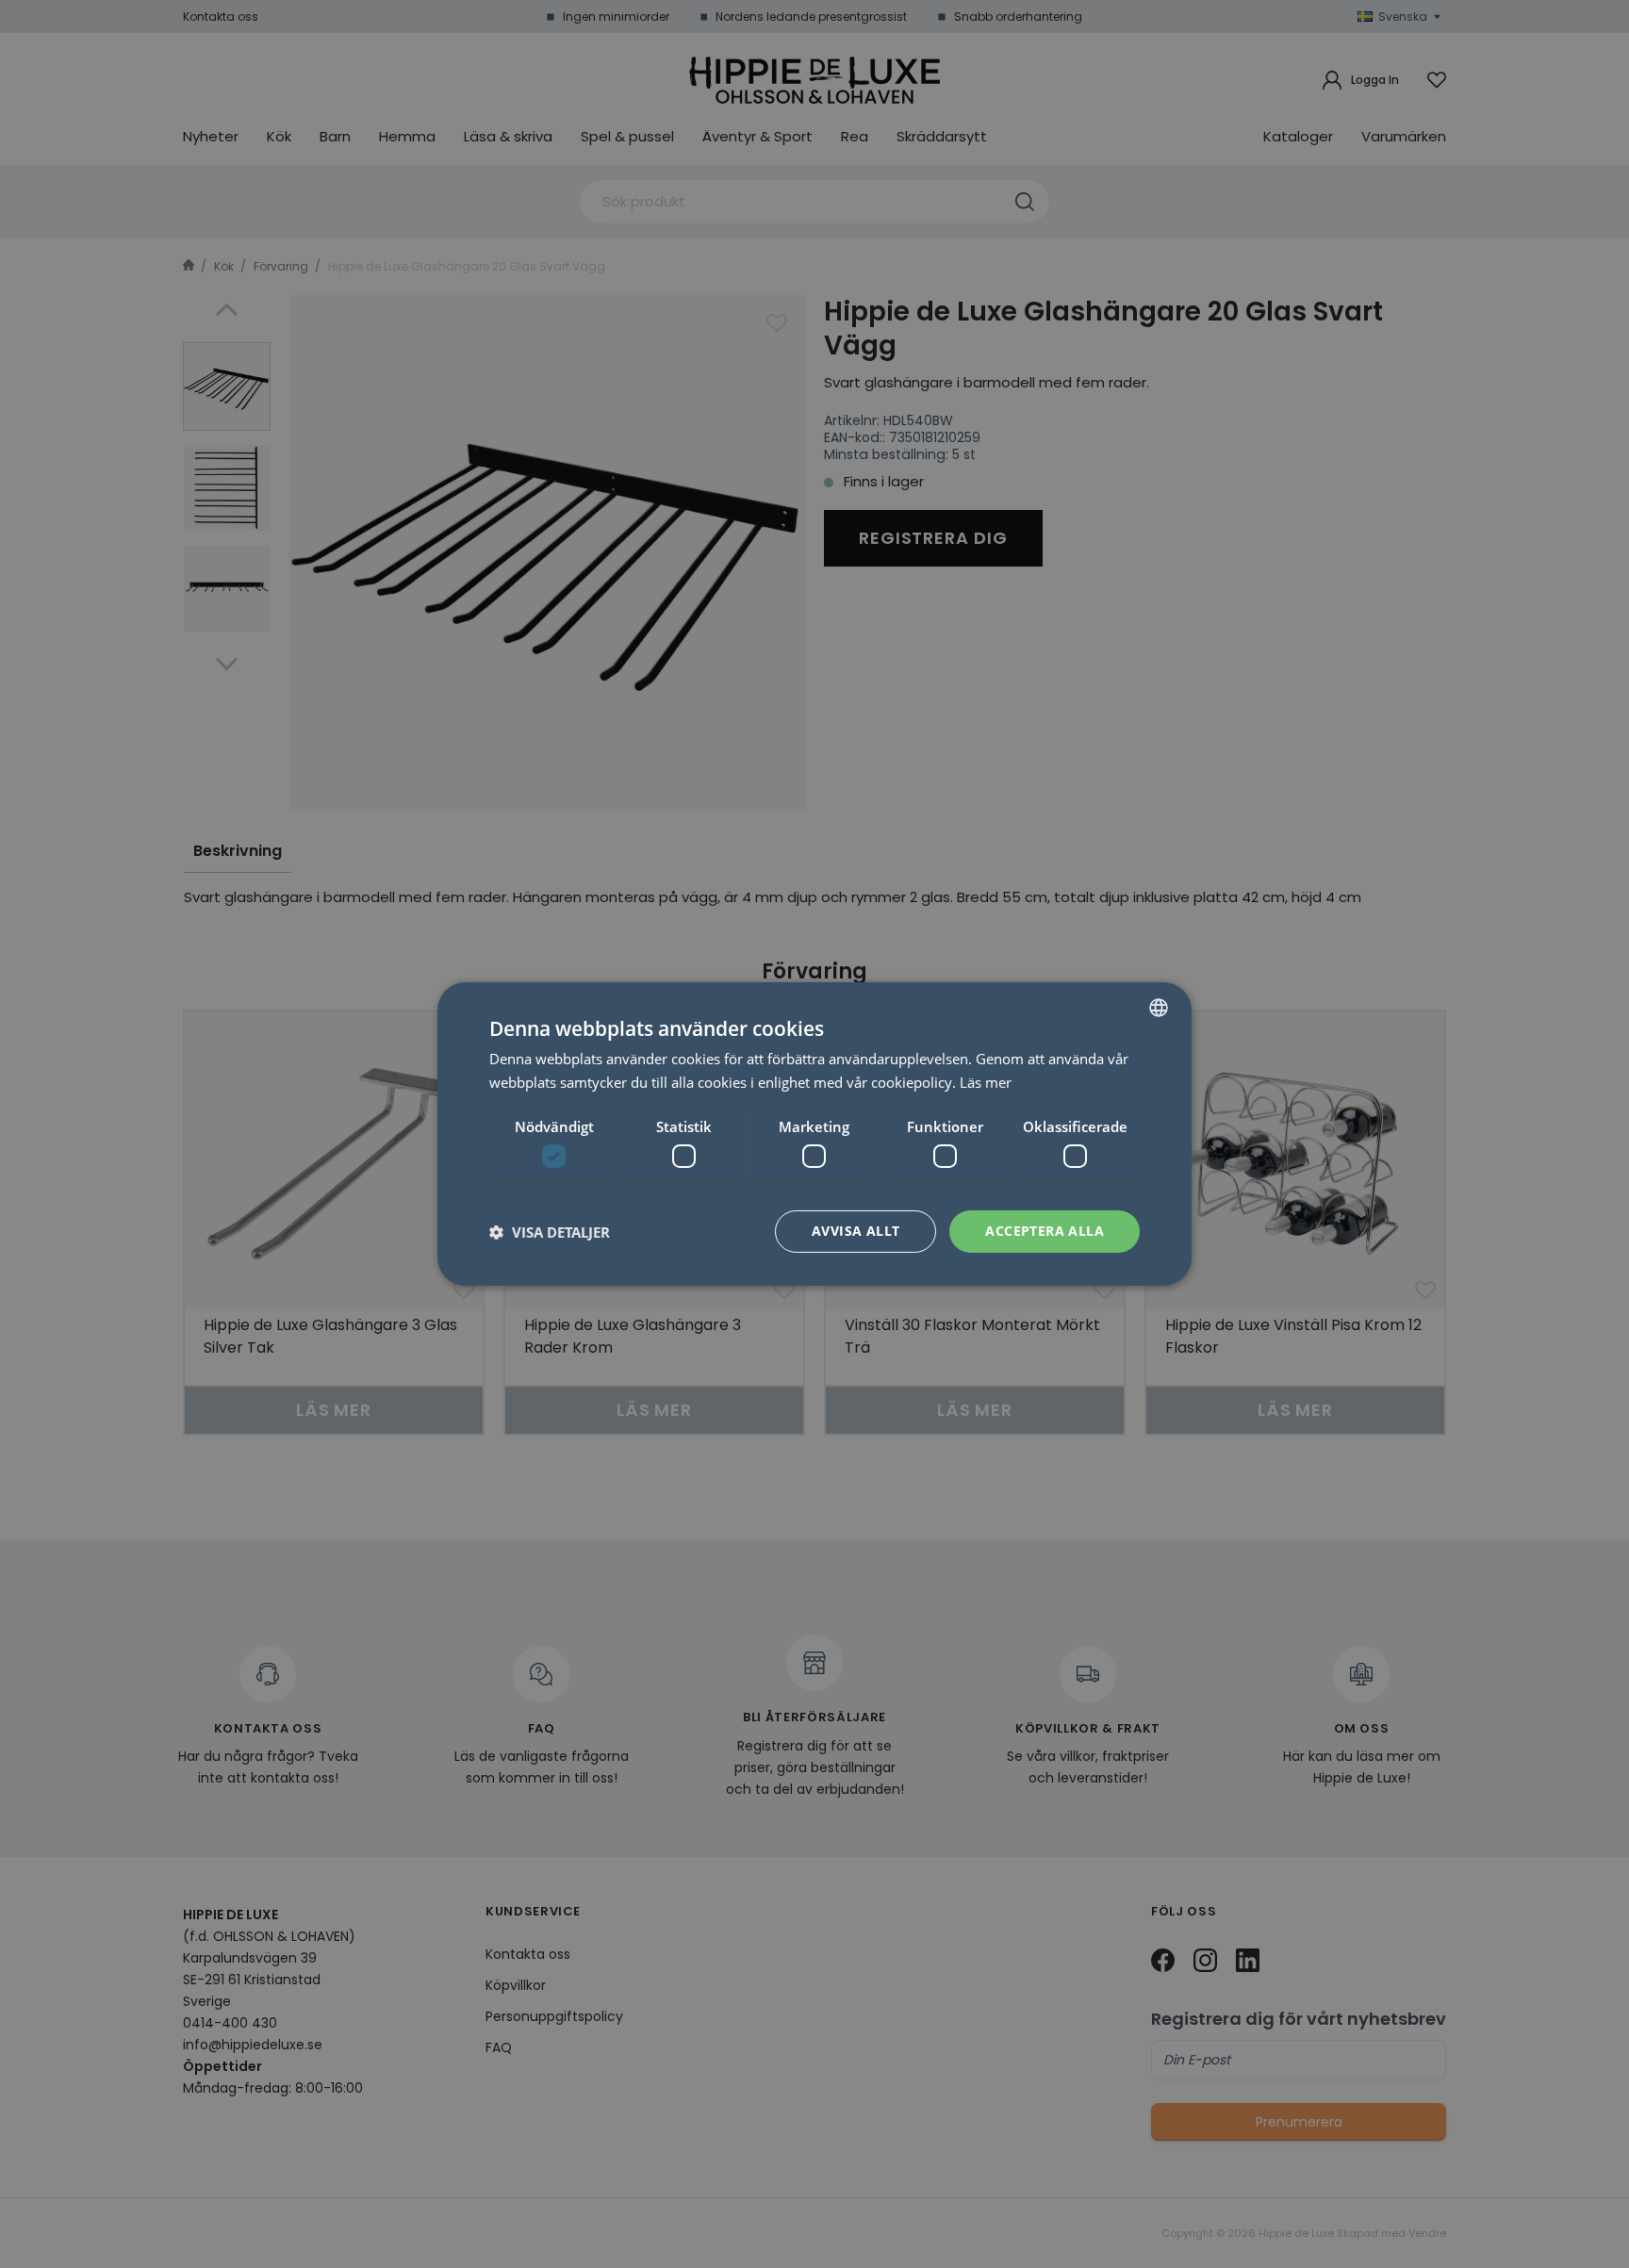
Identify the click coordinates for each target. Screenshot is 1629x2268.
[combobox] (1159, 1008)
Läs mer (986, 1082)
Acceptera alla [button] (1045, 1231)
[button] (550, 1232)
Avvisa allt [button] (856, 1231)
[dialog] (814, 1134)
